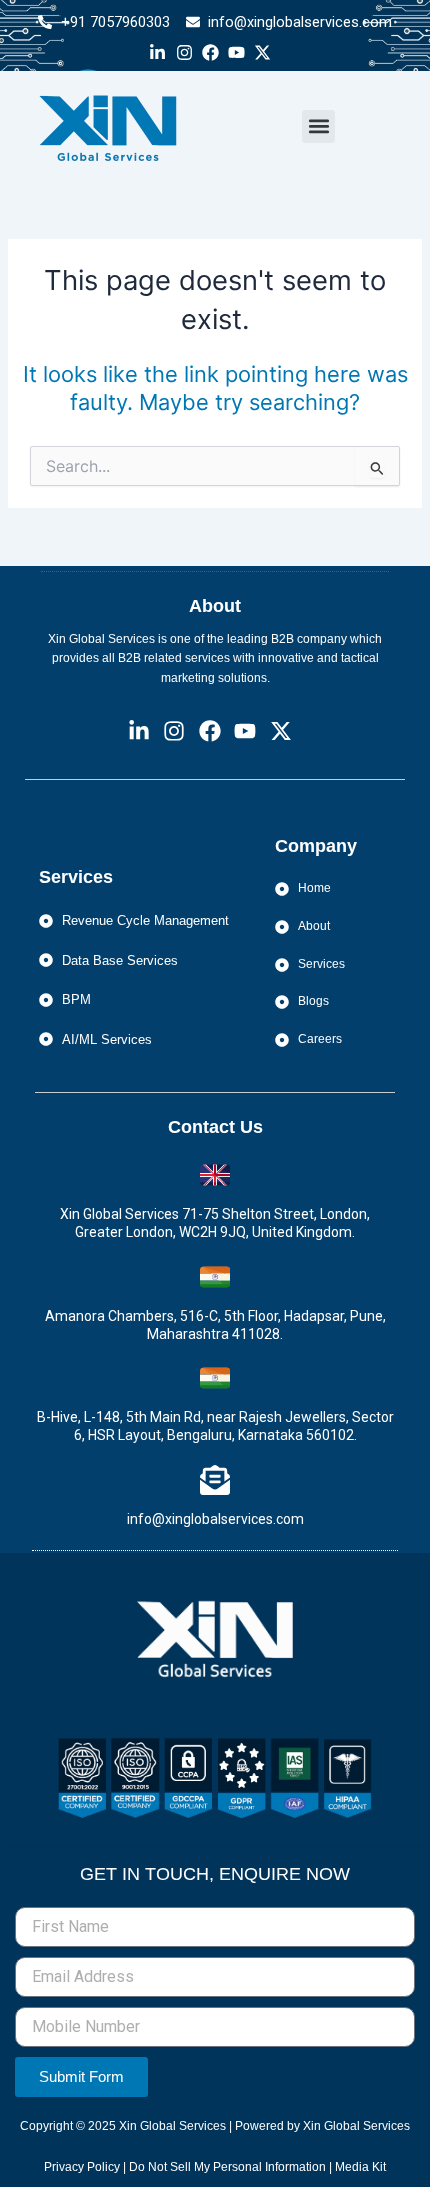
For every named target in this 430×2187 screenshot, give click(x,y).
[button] (318, 126)
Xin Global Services (172, 2126)
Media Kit (360, 2167)
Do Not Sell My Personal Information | (232, 2167)
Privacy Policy (83, 2167)
